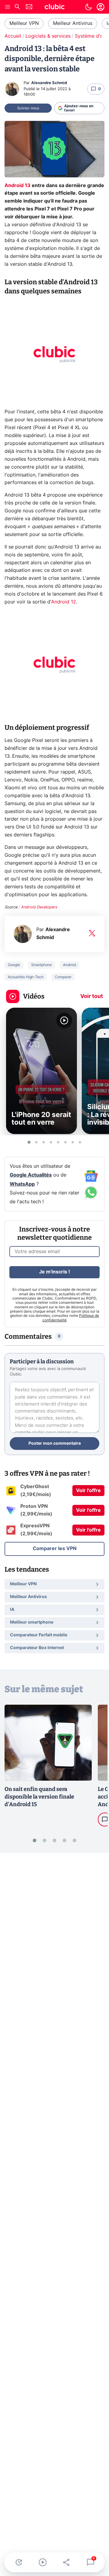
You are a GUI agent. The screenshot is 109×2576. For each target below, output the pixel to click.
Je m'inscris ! (54, 1272)
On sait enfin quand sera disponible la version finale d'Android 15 (39, 1797)
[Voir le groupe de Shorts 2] (36, 1142)
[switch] (88, 7)
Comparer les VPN (55, 1549)
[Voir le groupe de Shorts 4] (51, 1142)
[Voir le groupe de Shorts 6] (65, 1142)
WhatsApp (22, 1184)
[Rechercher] (17, 7)
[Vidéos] (43, 2562)
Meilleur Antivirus (73, 23)
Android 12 (64, 602)
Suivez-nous (28, 108)
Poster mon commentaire (55, 1443)
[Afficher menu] (8, 7)
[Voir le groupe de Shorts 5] (58, 1142)
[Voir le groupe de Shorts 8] (80, 1142)
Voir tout (92, 996)
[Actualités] (19, 2562)
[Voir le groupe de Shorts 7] (73, 1142)
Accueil (13, 36)
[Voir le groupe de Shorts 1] (29, 1142)
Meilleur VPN (24, 23)
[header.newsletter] (29, 7)
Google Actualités (31, 1175)
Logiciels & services (48, 36)
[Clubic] (54, 8)
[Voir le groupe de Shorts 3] (44, 1142)
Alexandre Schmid (49, 83)
